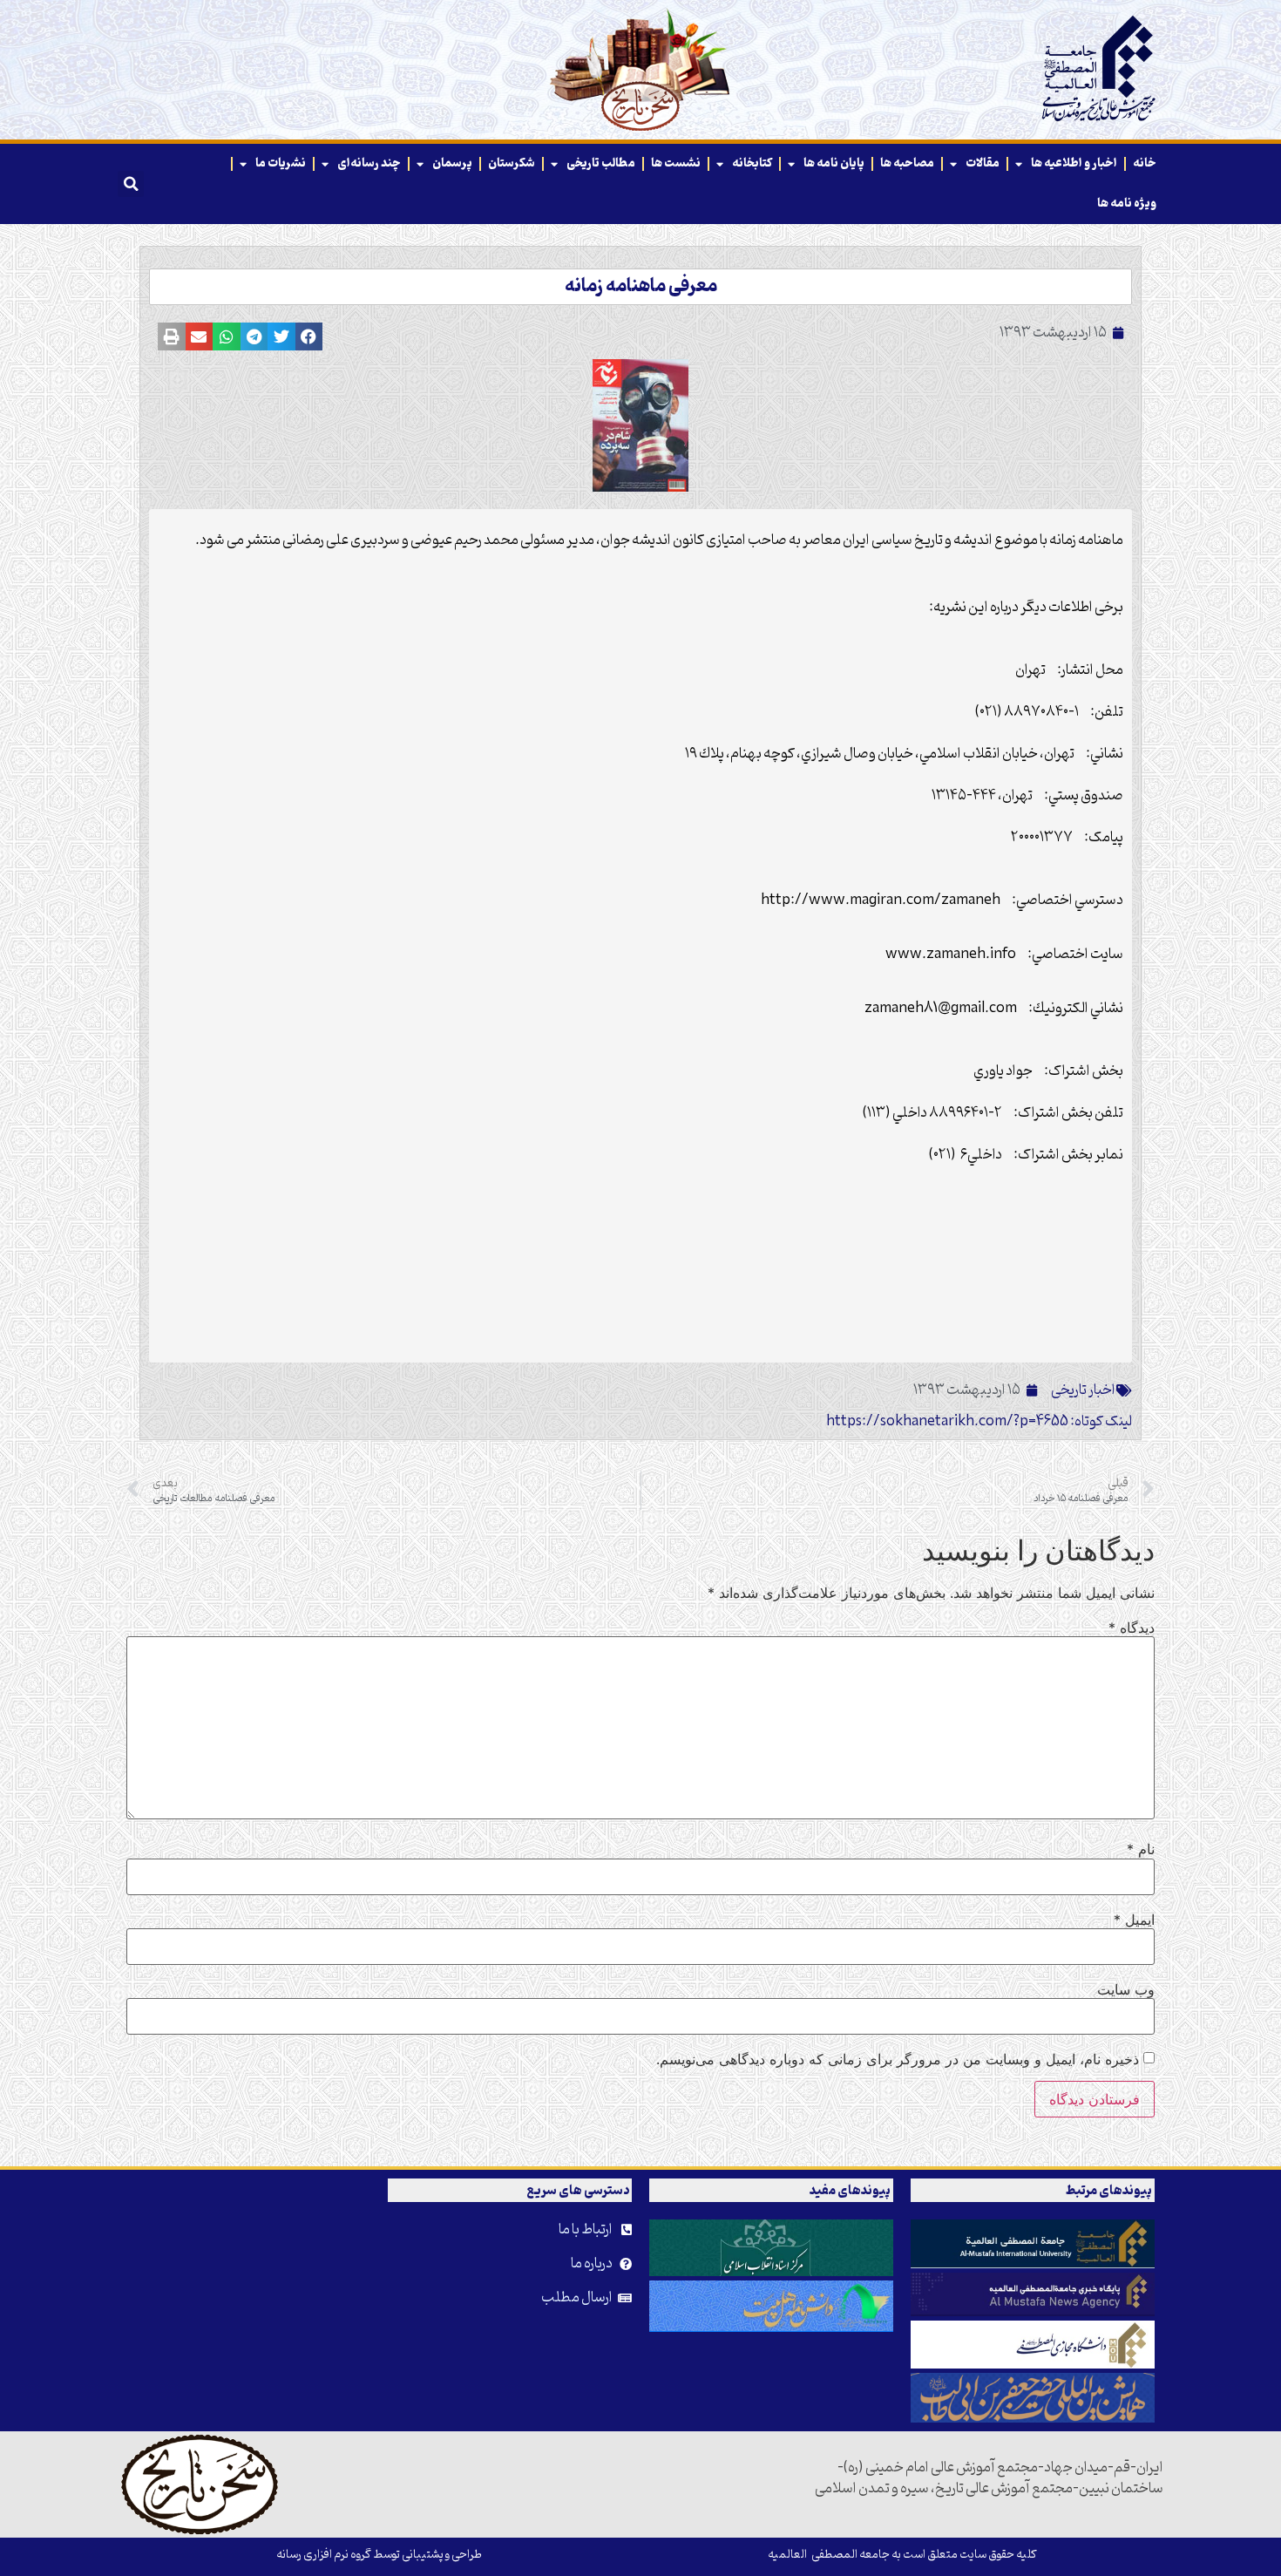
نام (1141, 1849)
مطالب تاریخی (601, 163)
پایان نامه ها (834, 163)
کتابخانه (752, 163)
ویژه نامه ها (1127, 204)
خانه (1145, 163)
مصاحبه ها (907, 163)
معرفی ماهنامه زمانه (641, 287)
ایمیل (1134, 1920)
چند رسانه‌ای (369, 163)
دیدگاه (1132, 1628)
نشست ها (676, 163)
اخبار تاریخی (1083, 1390)
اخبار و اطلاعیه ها (1074, 163)
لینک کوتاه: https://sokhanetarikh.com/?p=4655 (979, 1422)
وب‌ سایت (1126, 1989)
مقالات (983, 163)
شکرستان (512, 163)
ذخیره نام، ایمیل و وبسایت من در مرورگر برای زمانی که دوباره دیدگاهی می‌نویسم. (898, 2059)
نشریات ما (281, 163)
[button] (131, 184)
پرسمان (452, 163)
